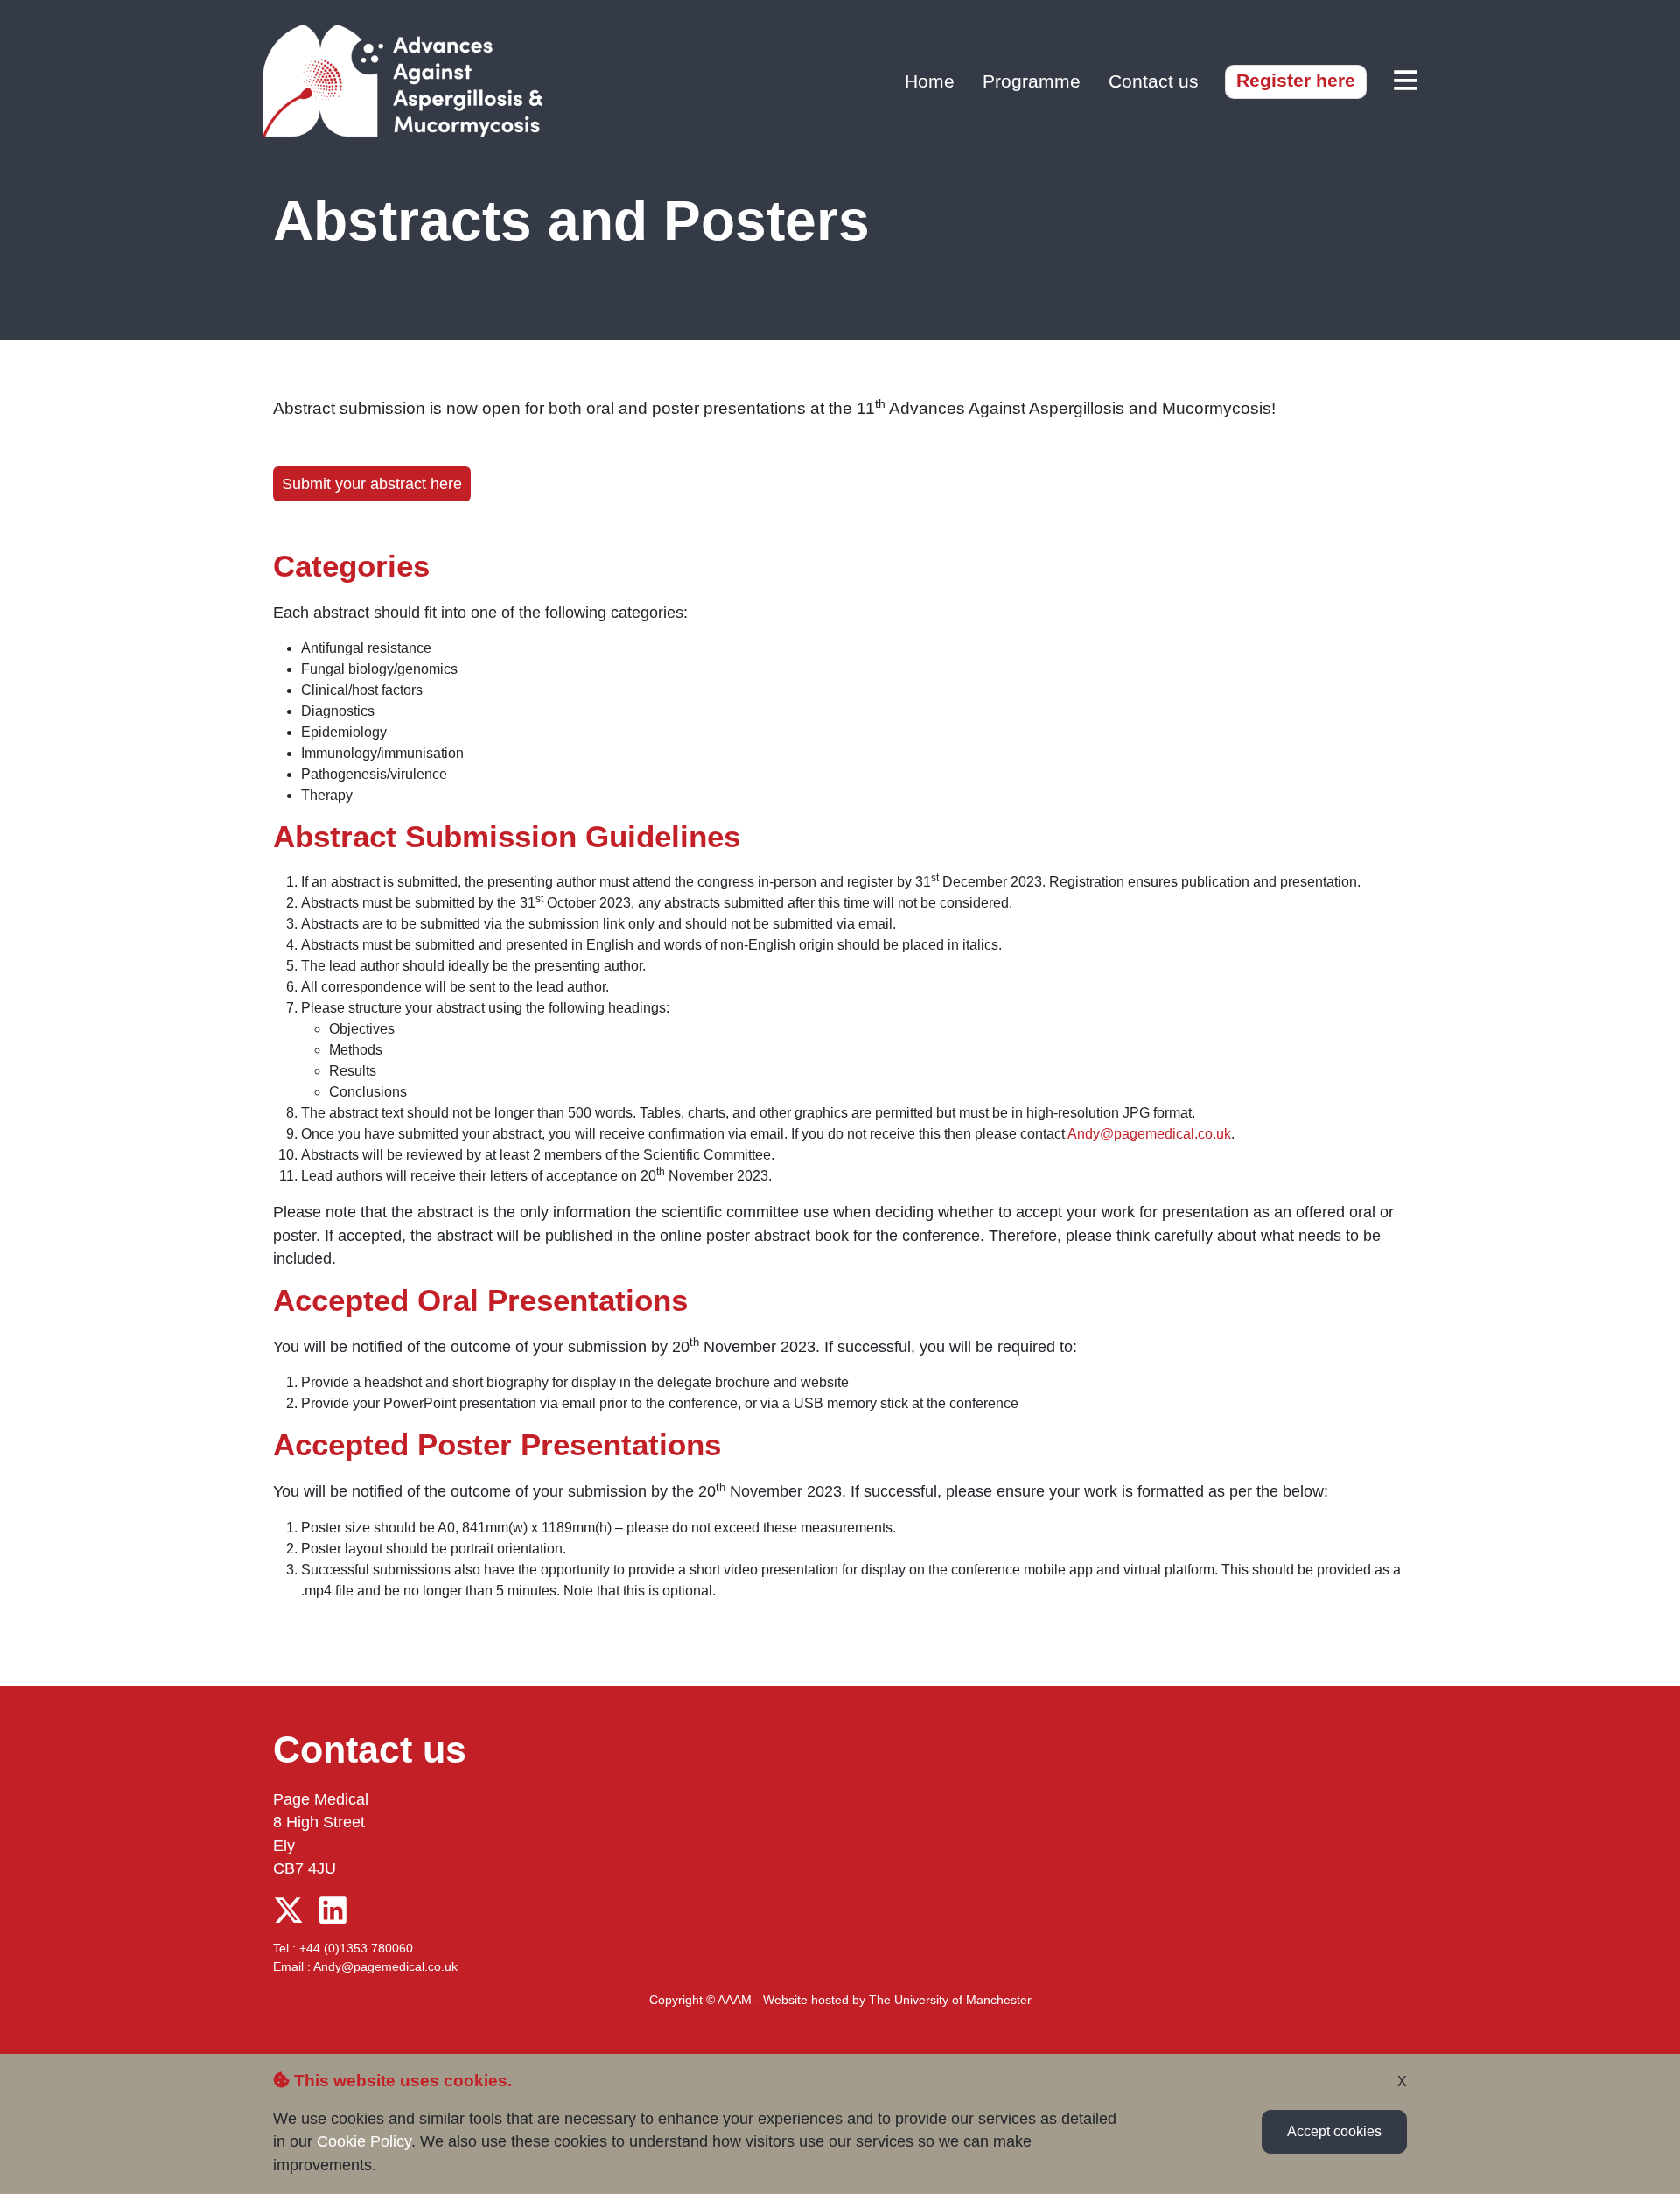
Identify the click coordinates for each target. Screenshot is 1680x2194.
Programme (1032, 81)
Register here (1296, 80)
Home (930, 81)
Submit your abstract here (372, 484)
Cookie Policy (364, 2141)
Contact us (1154, 81)
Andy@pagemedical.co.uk (1149, 1134)
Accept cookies (1334, 2131)
